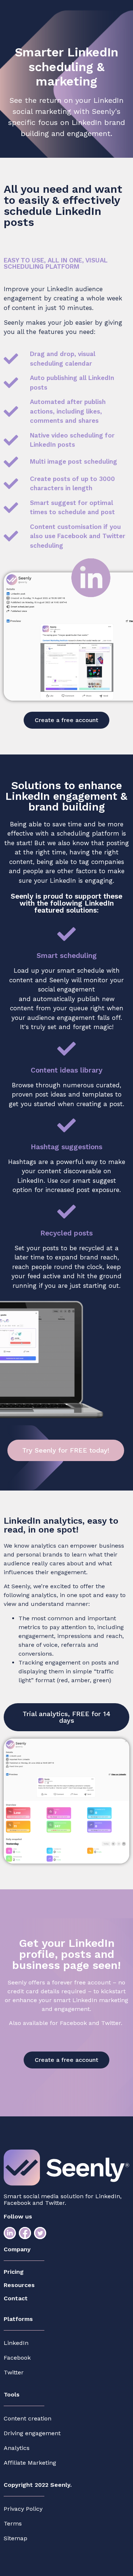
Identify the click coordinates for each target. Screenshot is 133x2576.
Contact (16, 2298)
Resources (19, 2285)
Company (17, 2249)
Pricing (14, 2272)
